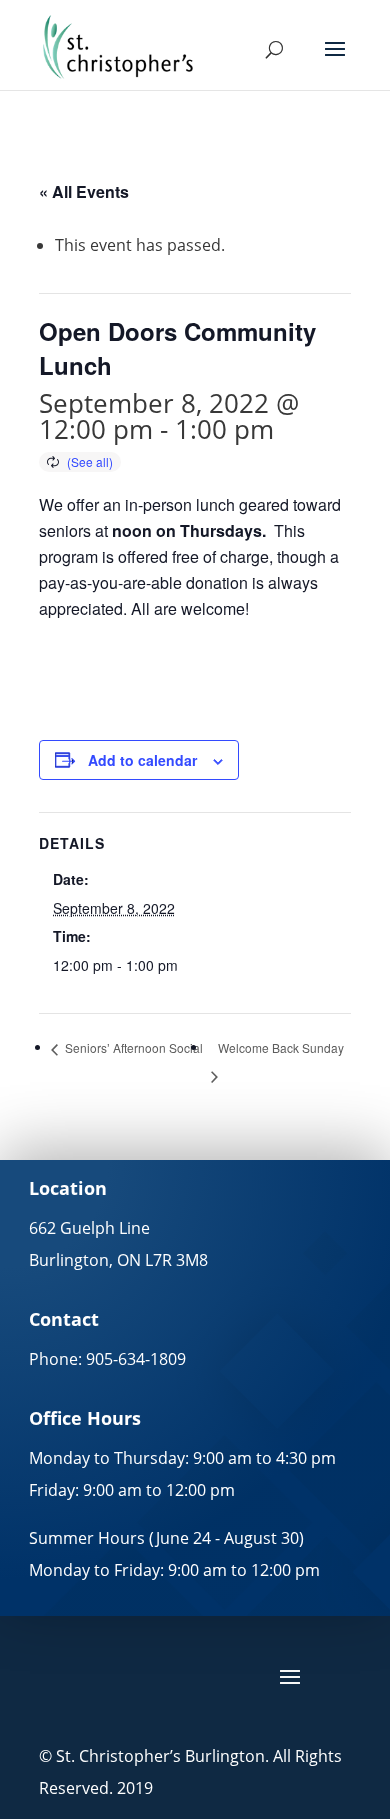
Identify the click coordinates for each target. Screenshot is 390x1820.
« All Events (84, 191)
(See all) (90, 461)
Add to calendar (142, 760)
